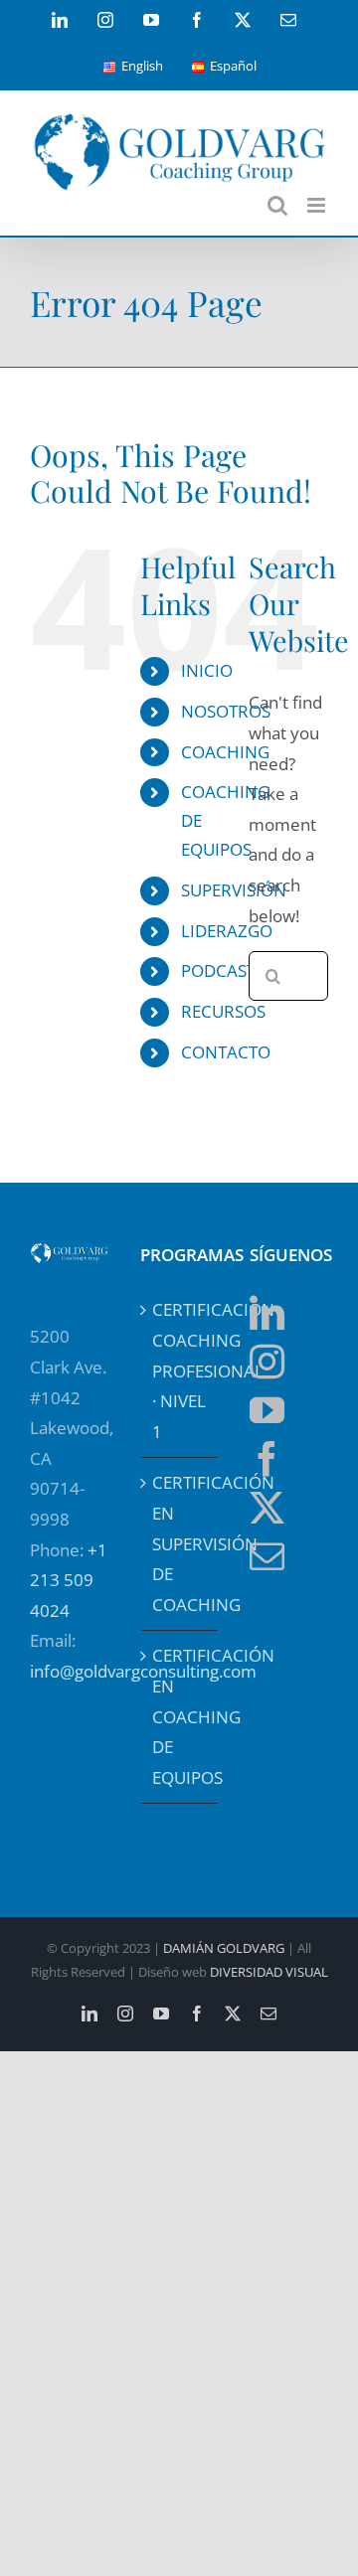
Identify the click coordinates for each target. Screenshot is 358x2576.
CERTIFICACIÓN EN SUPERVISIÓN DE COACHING (180, 1543)
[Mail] (267, 1556)
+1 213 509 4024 (69, 1580)
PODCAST (218, 970)
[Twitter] (267, 1507)
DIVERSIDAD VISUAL (269, 1972)
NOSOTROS (226, 711)
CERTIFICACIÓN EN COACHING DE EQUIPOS (180, 1716)
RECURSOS (223, 1011)
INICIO (207, 670)
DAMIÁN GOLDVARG (224, 1948)
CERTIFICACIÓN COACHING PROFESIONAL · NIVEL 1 (180, 1370)
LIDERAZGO (227, 931)
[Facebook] (267, 1458)
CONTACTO (226, 1052)
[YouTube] (267, 1410)
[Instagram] (267, 1361)
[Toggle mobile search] (277, 205)
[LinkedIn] (267, 1312)
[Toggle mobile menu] (318, 205)
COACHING (225, 752)
